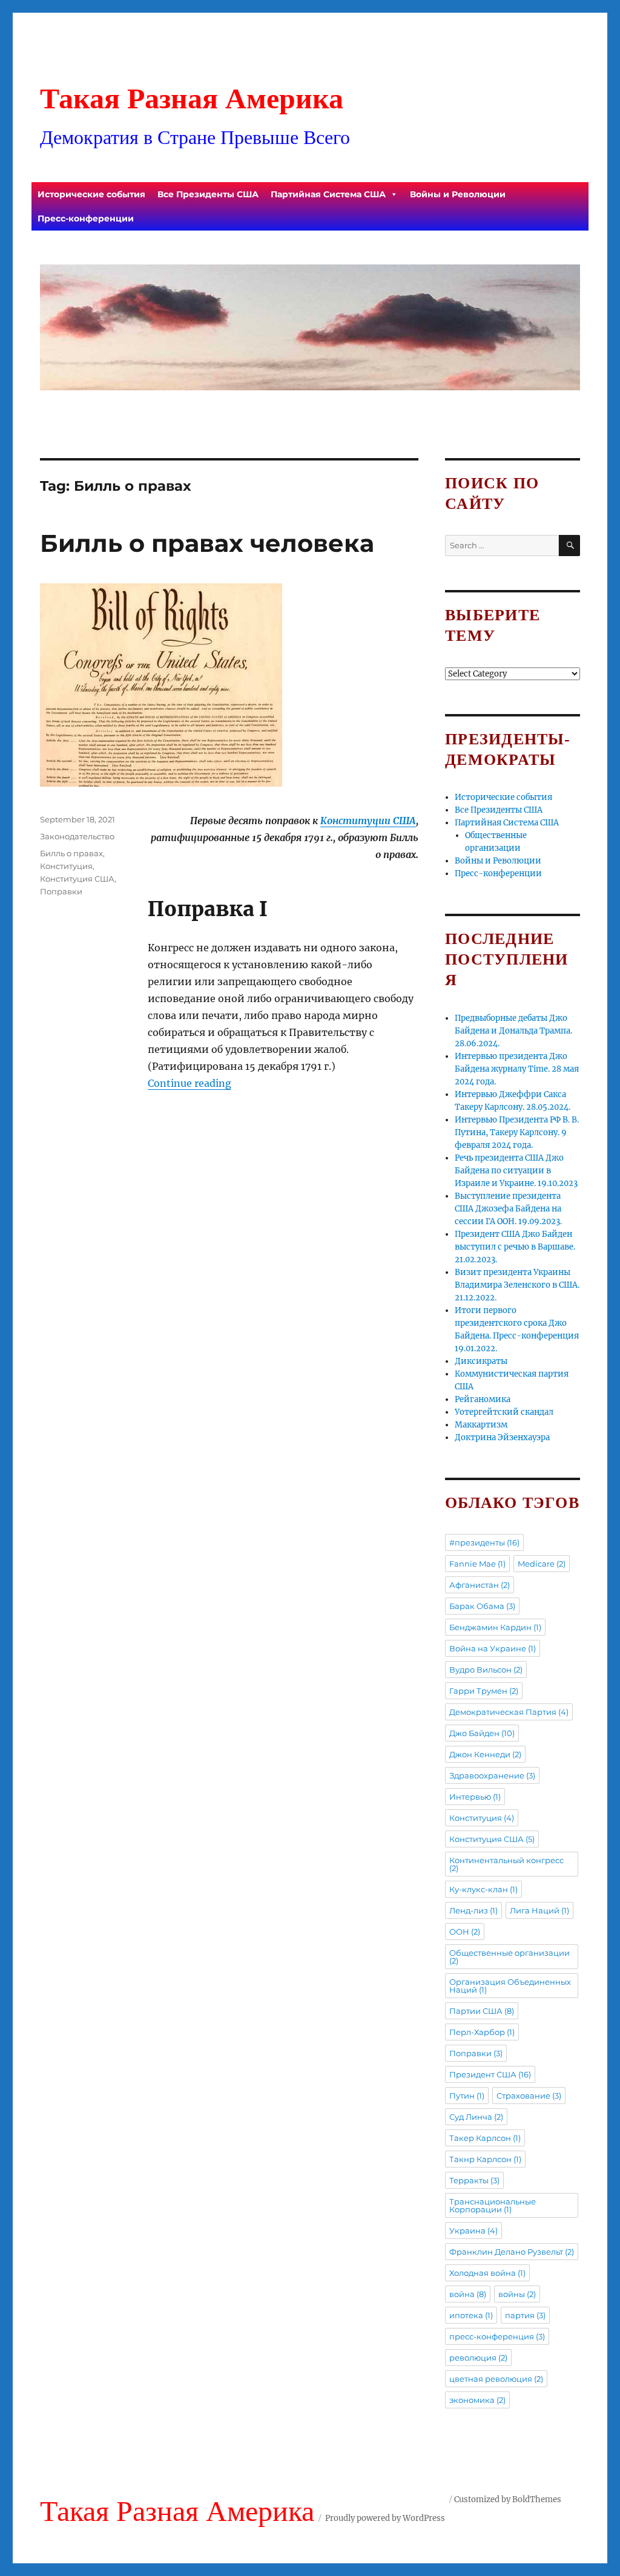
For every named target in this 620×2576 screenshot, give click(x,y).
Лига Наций (539, 1910)
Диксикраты (481, 1361)
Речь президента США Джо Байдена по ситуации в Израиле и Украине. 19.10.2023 (516, 1171)
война (468, 2294)
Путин (467, 2096)
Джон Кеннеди (485, 1754)
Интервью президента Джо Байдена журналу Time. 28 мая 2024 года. (517, 1069)
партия (525, 2315)
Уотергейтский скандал (504, 1412)
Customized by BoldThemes (508, 2499)
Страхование (529, 2096)
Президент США (490, 2074)
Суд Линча (476, 2117)
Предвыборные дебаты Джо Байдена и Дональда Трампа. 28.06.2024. (513, 1031)
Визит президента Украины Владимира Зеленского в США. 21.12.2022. (517, 1285)
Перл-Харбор (482, 2032)
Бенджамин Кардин (495, 1627)
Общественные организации (510, 1957)
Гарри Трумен (484, 1691)
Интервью (475, 1797)
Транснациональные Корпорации (493, 2205)
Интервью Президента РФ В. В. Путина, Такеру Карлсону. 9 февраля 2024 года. (517, 1132)
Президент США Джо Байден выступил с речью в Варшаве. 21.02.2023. (515, 1247)
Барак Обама (482, 1606)
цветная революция (496, 2379)
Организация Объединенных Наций (510, 1986)
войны (517, 2294)
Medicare (542, 1564)
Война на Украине (493, 1648)
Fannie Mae (477, 1564)
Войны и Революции (458, 194)
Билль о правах (71, 853)
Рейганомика (483, 1399)
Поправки (61, 891)
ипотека (471, 2315)
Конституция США (77, 879)
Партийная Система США (328, 194)
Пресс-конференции (86, 218)
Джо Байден (482, 1733)
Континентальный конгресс (506, 1864)
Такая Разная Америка (192, 98)
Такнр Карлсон (485, 2159)
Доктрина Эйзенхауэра (502, 1437)
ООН (465, 1932)
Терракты (474, 2180)
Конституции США (368, 821)
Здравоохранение (492, 1775)
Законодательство (77, 836)
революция (478, 2358)
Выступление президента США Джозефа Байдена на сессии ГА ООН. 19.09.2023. (508, 1209)
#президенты (484, 1542)
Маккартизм (481, 1425)
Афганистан (480, 1585)
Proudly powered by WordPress (385, 2518)
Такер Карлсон (485, 2138)
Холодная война (487, 2273)
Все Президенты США (208, 194)
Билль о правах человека (207, 543)
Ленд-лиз (473, 1910)
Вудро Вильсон (486, 1670)
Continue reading (190, 1083)
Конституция (66, 866)
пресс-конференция (497, 2336)
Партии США (482, 2011)
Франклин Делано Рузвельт (512, 2252)
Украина (473, 2230)
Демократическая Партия (509, 1712)
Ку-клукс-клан (483, 1889)
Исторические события (91, 194)
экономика (477, 2400)
